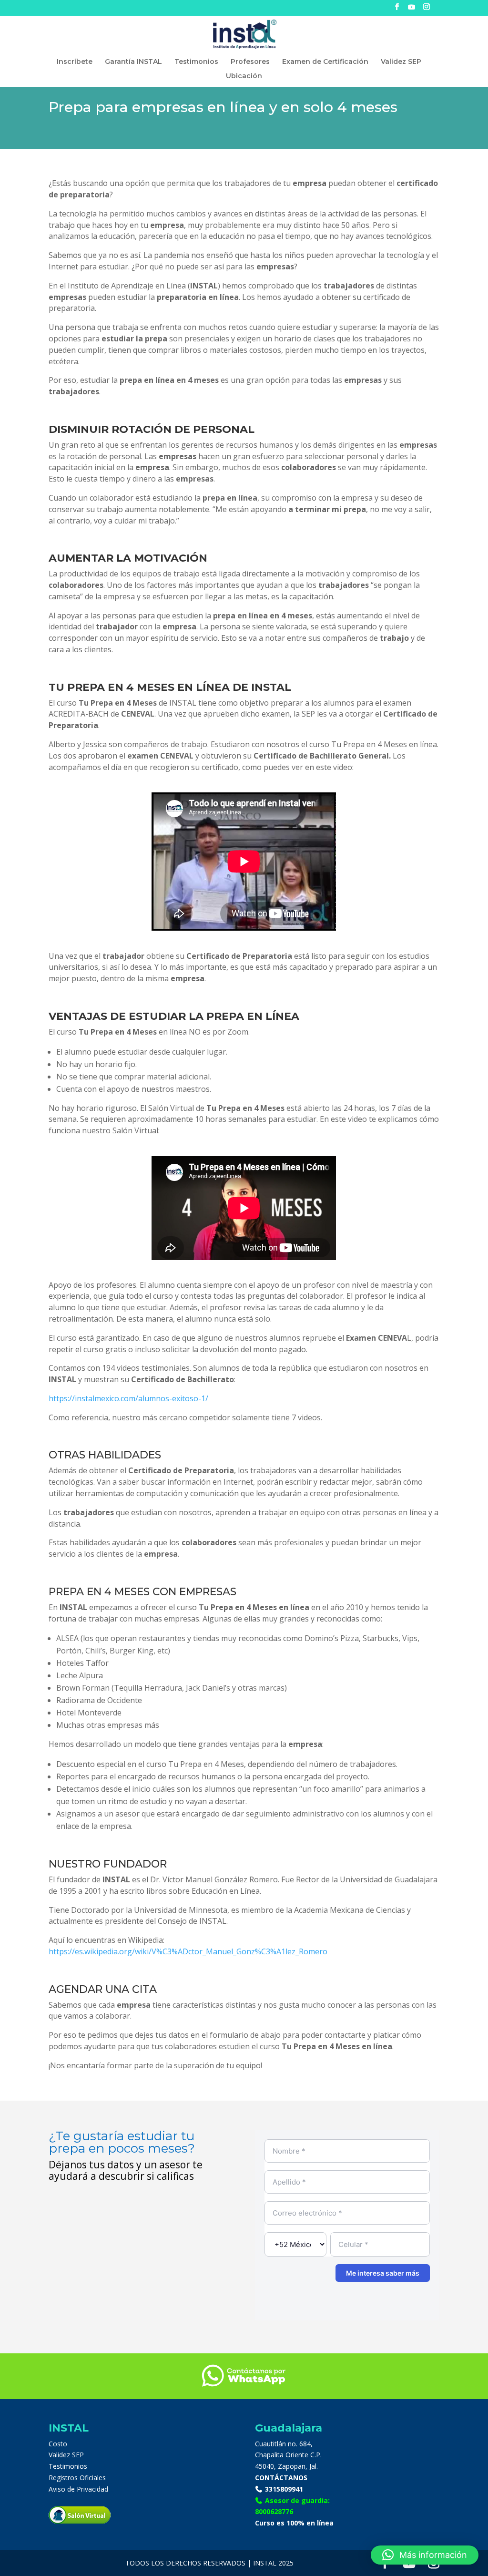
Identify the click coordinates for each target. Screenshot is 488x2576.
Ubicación (244, 76)
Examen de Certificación (325, 62)
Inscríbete (75, 62)
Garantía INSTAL (133, 62)
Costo (58, 2444)
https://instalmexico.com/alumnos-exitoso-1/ (128, 1398)
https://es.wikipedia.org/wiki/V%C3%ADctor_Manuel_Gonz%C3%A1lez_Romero (188, 1951)
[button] (425, 2555)
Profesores (250, 62)
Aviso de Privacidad (78, 2489)
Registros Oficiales (77, 2478)
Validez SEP (401, 62)
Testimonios (196, 62)
